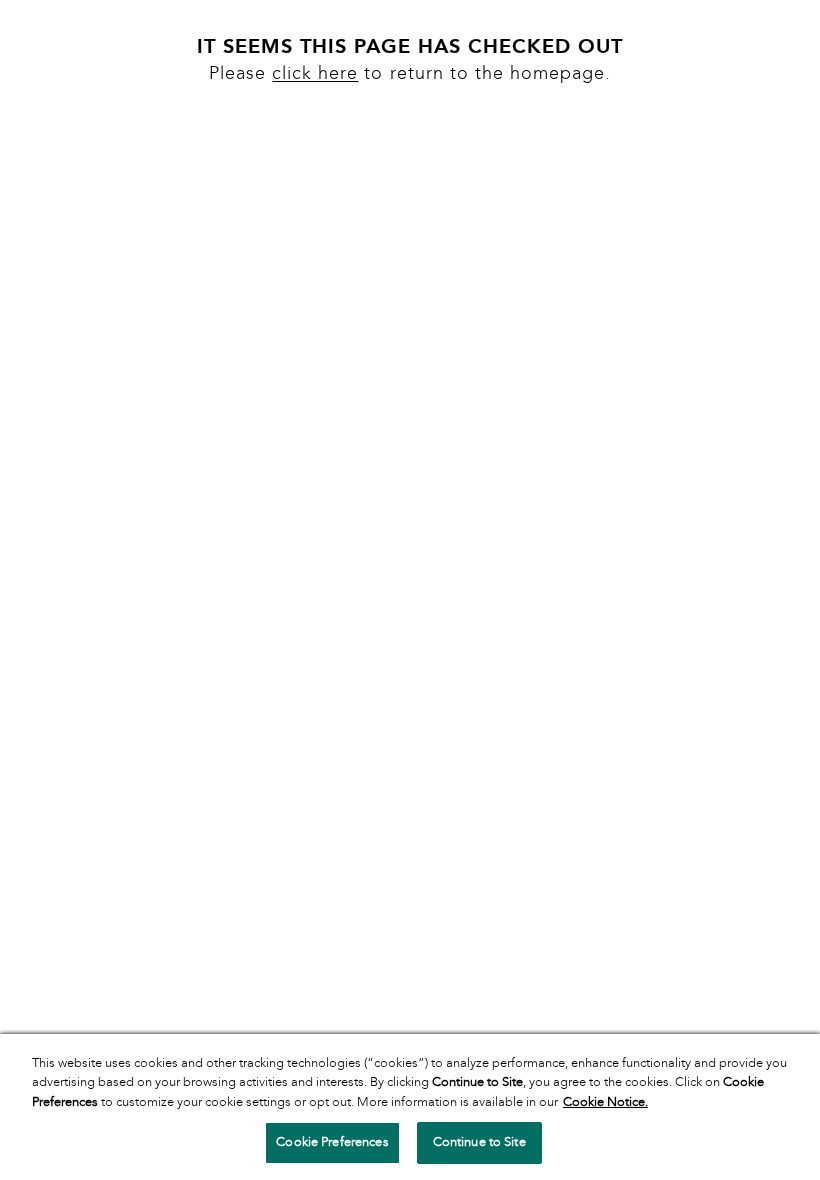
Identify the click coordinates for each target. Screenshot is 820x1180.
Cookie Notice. (605, 1102)
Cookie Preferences (332, 1142)
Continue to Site (479, 1142)
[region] (410, 1107)
